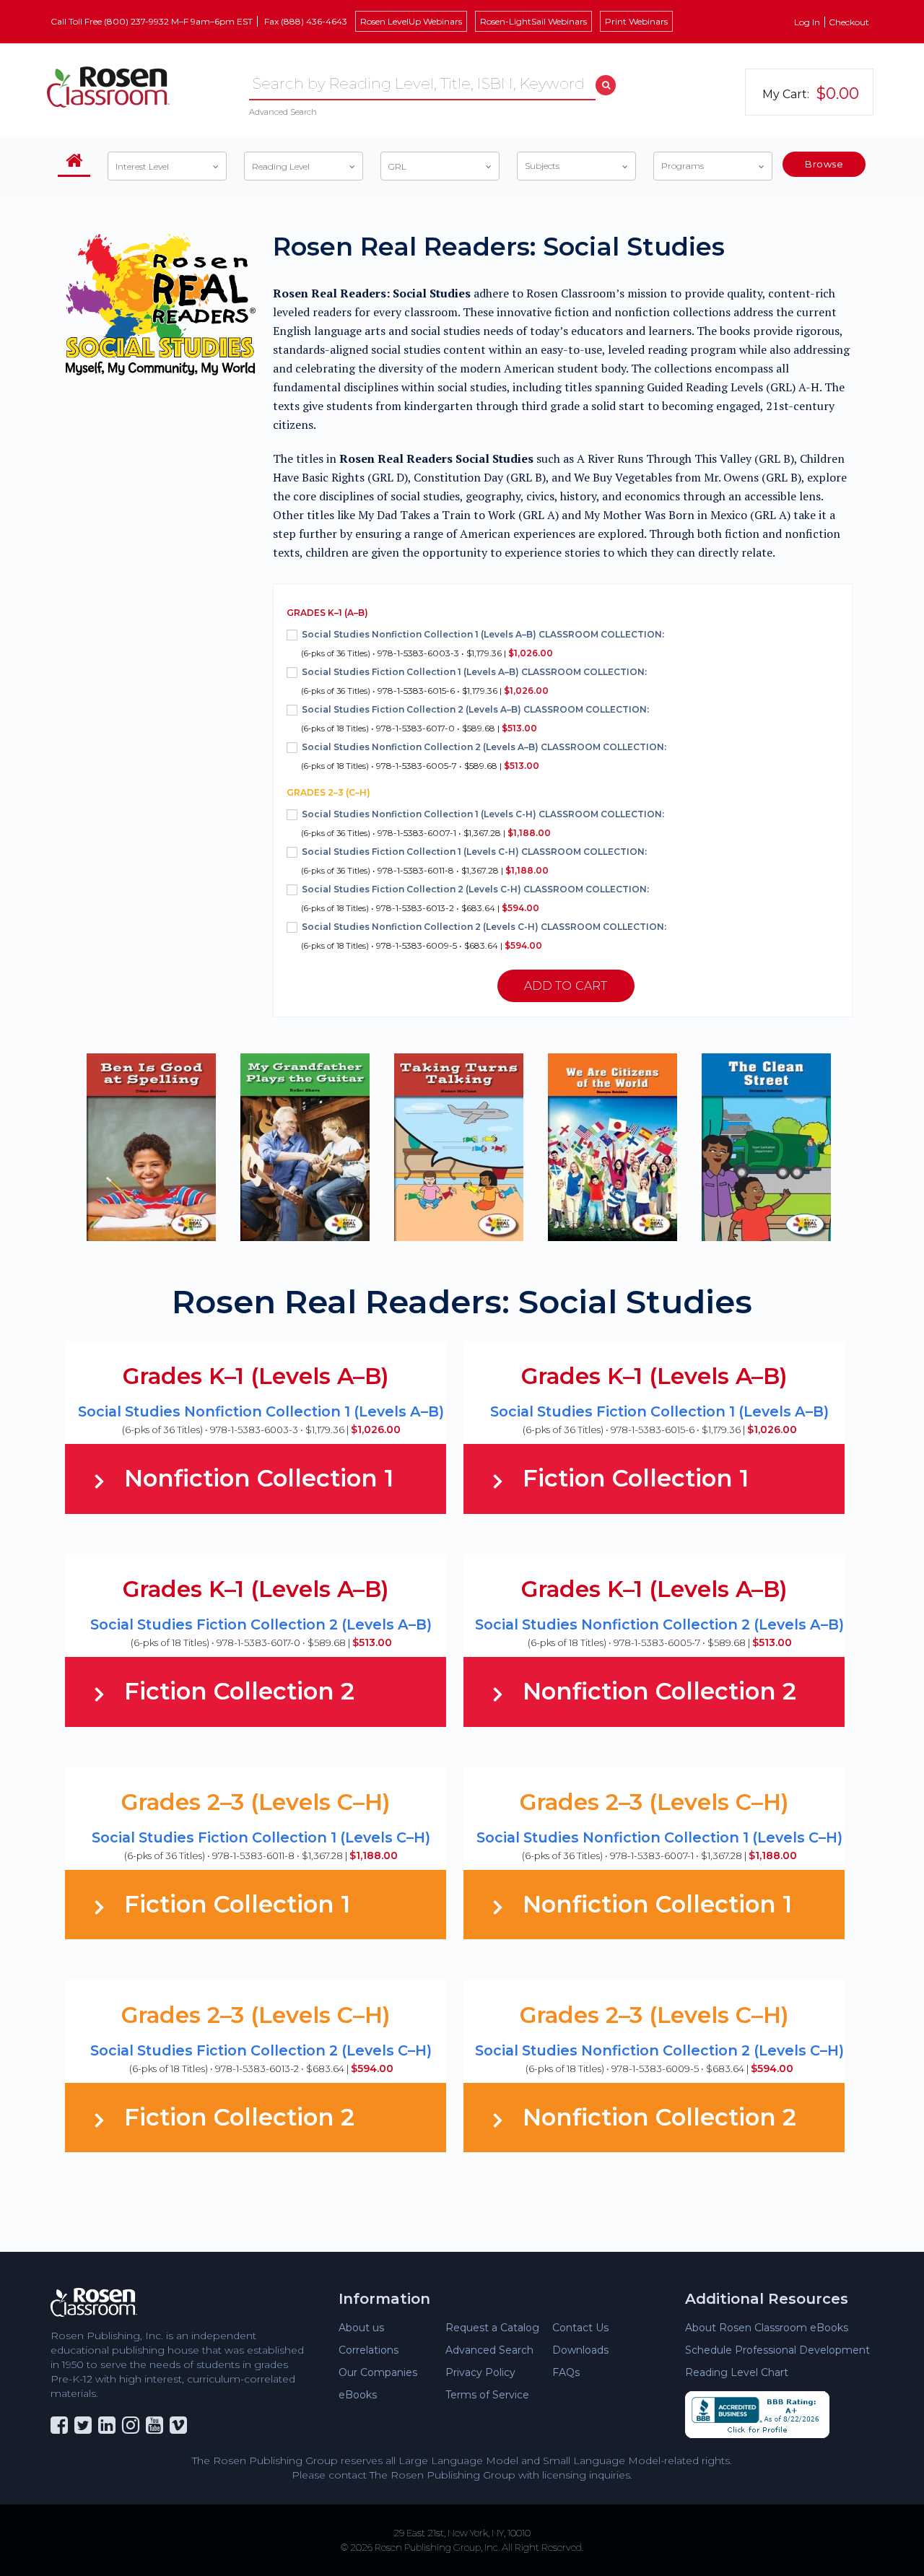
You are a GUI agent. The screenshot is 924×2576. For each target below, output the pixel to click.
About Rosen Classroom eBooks (767, 2328)
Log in (807, 22)
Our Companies (378, 2372)
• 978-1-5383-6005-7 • (484, 756)
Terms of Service (487, 2395)
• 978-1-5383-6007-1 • (483, 823)
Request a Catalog (492, 2328)
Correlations (369, 2350)
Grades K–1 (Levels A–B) (256, 1376)
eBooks (358, 2395)
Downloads (580, 2350)
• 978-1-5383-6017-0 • (475, 719)
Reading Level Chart (737, 2372)
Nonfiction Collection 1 (259, 1478)
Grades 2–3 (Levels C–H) (256, 1802)
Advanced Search (283, 112)
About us (361, 2328)
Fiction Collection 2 (239, 1691)
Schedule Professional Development (777, 2350)
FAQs (566, 2372)
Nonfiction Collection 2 (659, 1691)
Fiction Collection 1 (636, 1478)
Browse (824, 164)
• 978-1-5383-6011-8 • (474, 861)
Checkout (849, 22)
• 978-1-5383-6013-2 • (475, 898)
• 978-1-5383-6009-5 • (484, 936)
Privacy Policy (480, 2372)
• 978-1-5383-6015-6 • (474, 681)
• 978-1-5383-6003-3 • (483, 644)
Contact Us (580, 2328)
